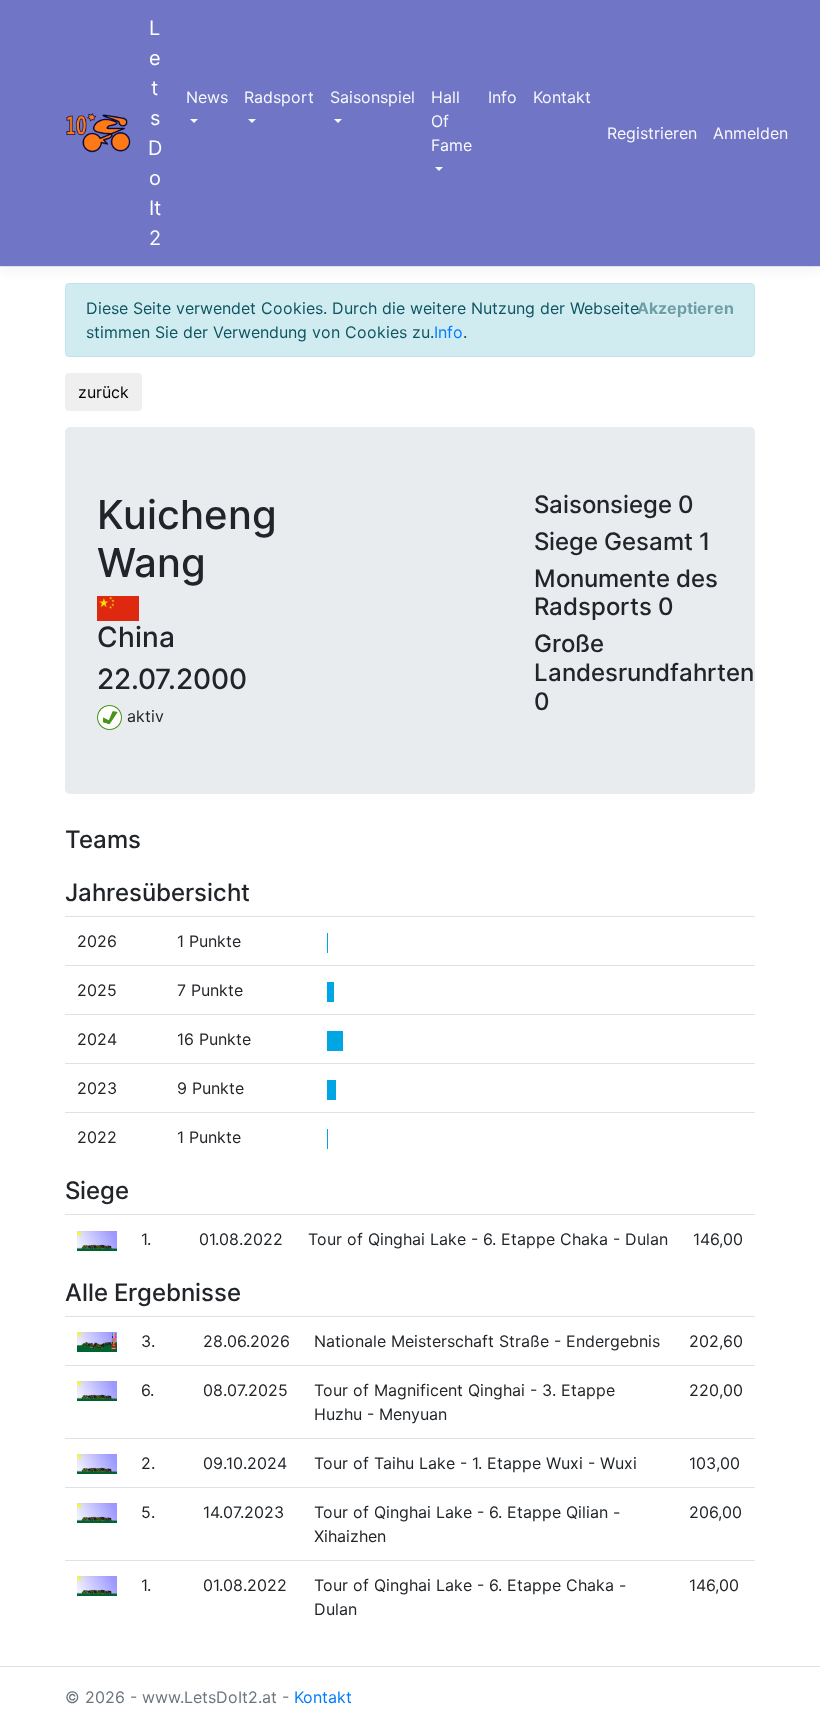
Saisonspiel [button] (372, 97)
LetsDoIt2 (155, 133)
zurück (103, 392)
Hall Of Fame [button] (451, 121)
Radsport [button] (279, 97)
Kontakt (562, 97)
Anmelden (750, 133)
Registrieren (652, 133)
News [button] (207, 97)
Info (502, 97)
